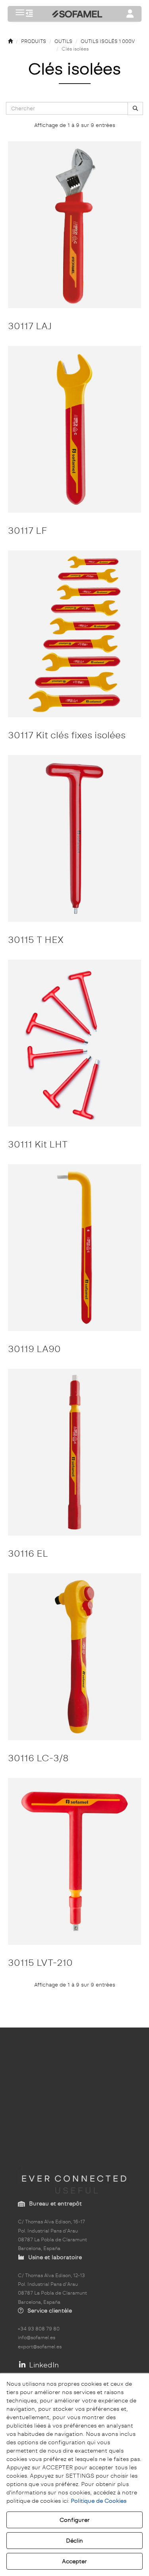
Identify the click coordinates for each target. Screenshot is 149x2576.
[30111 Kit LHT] (74, 1043)
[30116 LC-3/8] (74, 1657)
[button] (29, 14)
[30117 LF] (74, 429)
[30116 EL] (74, 1452)
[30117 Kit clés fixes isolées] (74, 634)
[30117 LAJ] (74, 225)
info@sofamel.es (37, 2338)
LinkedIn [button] (43, 2365)
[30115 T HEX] (74, 838)
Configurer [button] (75, 2520)
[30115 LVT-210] (74, 1861)
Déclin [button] (74, 2541)
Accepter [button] (74, 2561)
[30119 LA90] (74, 1248)
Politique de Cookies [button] (99, 2501)
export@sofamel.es (40, 2347)
